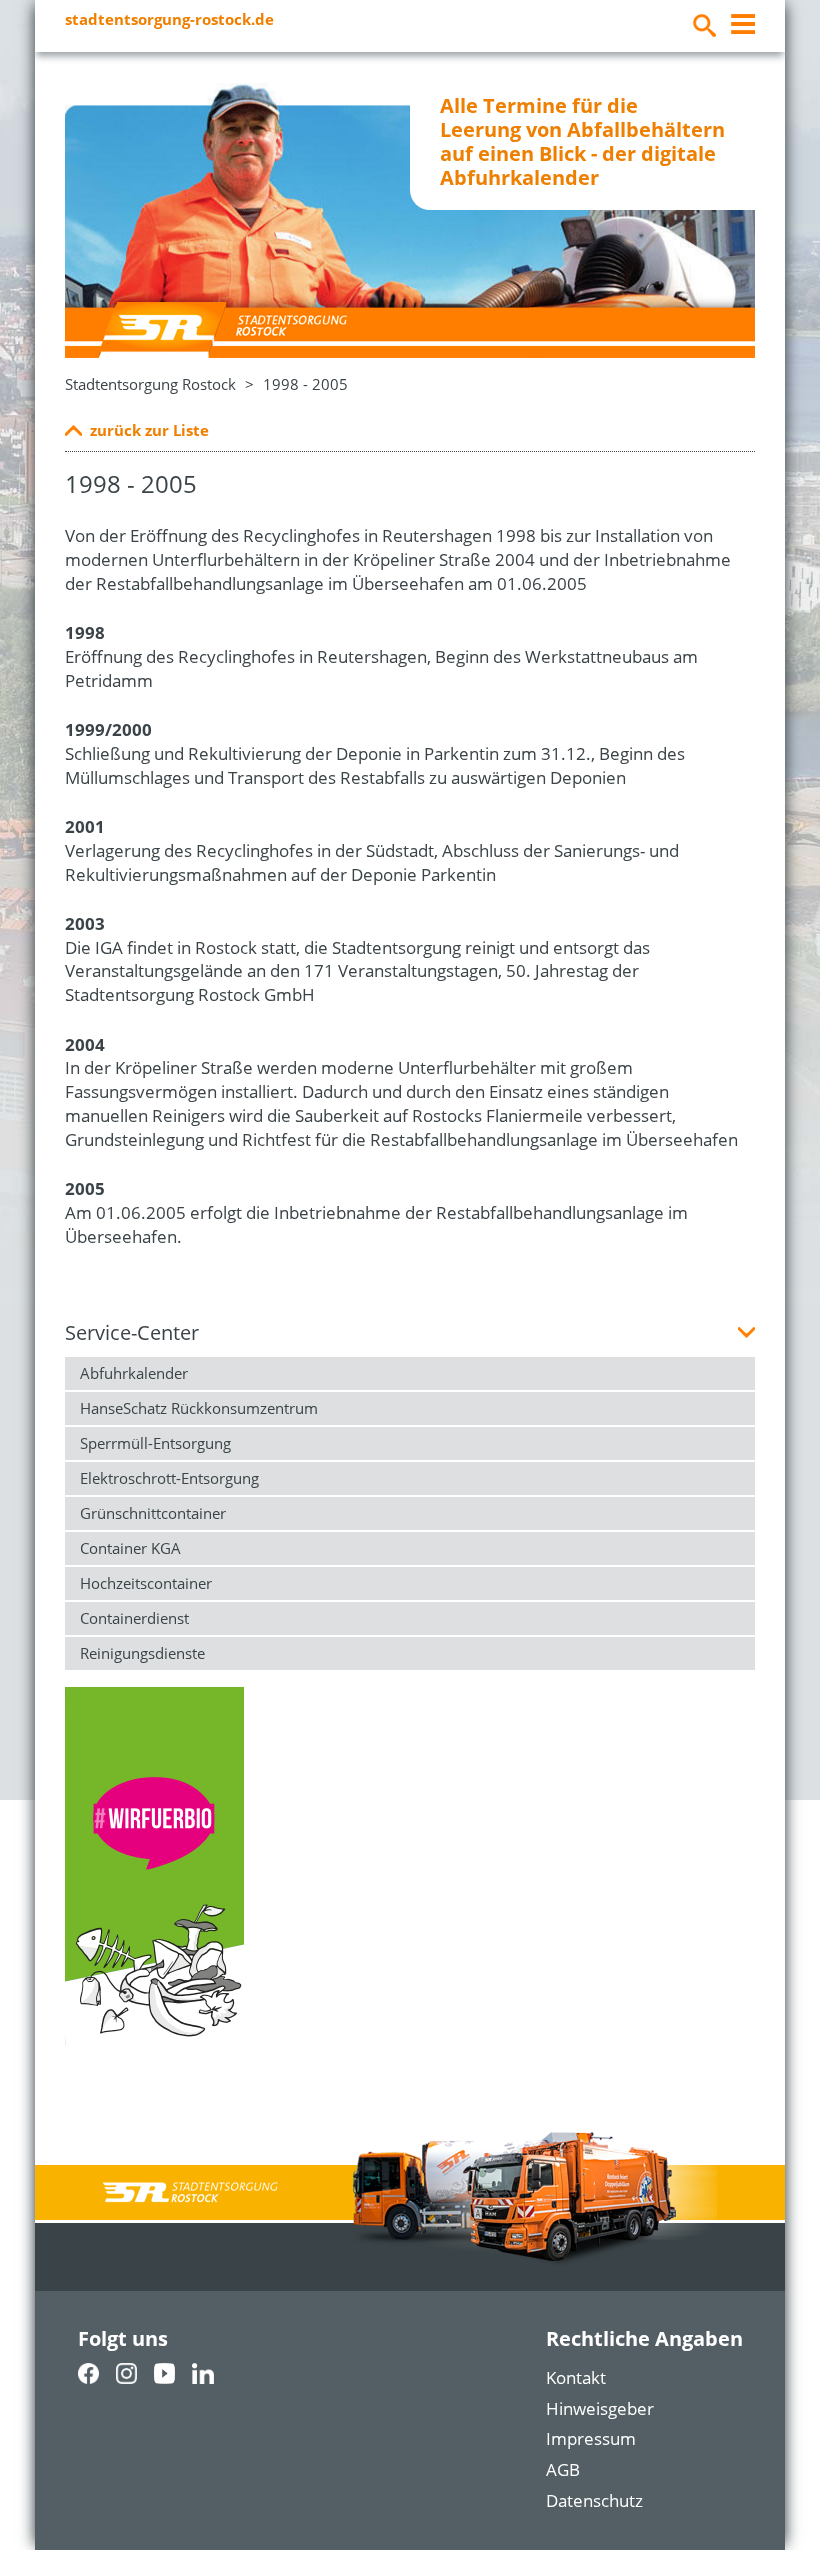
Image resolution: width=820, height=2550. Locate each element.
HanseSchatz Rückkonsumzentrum (199, 1408)
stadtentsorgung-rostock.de (169, 19)
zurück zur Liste (149, 430)
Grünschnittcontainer (153, 1513)
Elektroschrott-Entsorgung (169, 1478)
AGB (563, 2469)
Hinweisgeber (600, 2408)
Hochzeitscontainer (146, 1583)
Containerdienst (134, 1618)
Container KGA (130, 1548)
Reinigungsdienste (142, 1653)
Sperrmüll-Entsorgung (155, 1443)
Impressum (591, 2438)
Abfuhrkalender (134, 1373)
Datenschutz (594, 2500)
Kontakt (576, 2377)
